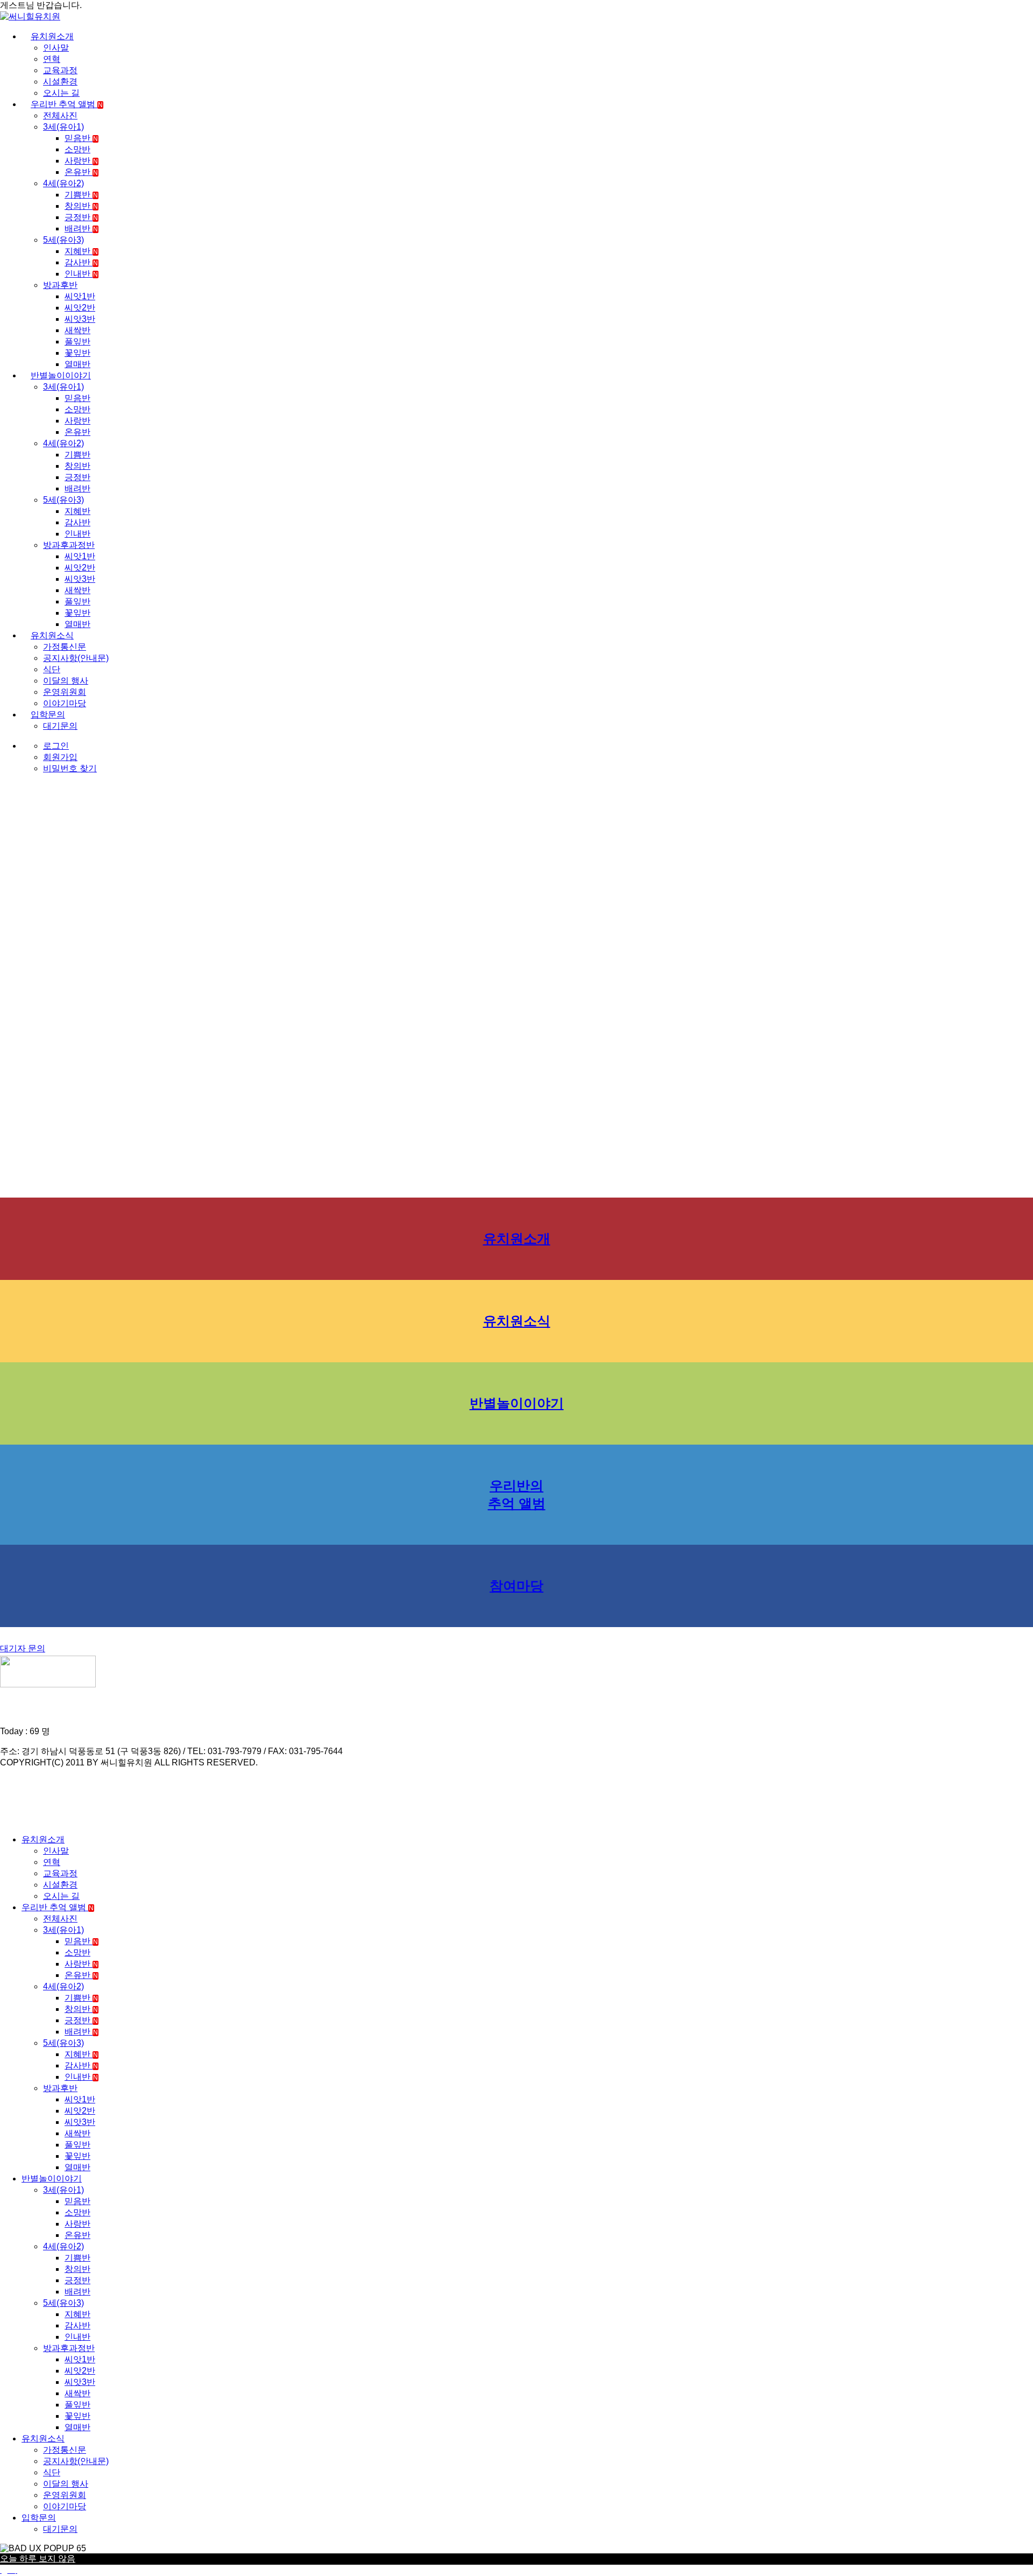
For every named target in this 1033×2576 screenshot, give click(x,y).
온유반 (81, 172)
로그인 (56, 746)
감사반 (81, 262)
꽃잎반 (77, 353)
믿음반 (81, 138)
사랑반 (81, 161)
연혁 (52, 59)
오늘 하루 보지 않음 (38, 2559)
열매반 (77, 364)
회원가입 (60, 757)
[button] (6, 1821)
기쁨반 (81, 195)
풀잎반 (77, 342)
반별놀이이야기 (61, 375)
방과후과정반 (69, 545)
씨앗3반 (80, 319)
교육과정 (60, 70)
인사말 (56, 48)
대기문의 (60, 726)
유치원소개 (52, 36)
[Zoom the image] (516, 1673)
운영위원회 (65, 692)
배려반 (81, 228)
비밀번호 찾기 (70, 768)
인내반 (81, 274)
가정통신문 (65, 647)
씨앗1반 (80, 296)
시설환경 (60, 82)
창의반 (81, 206)
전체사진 (60, 115)
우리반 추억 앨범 (67, 104)
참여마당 (516, 1586)
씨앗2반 (80, 308)
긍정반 (81, 217)
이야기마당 (65, 703)
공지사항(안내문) (76, 658)
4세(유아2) (63, 183)
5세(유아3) (63, 240)
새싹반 (77, 330)
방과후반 (60, 285)
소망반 (77, 149)
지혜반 (81, 251)
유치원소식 (52, 635)
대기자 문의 (23, 1648)
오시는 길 (61, 93)
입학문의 (48, 715)
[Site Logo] (30, 16)
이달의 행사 (66, 681)
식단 (52, 669)
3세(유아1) (63, 127)
